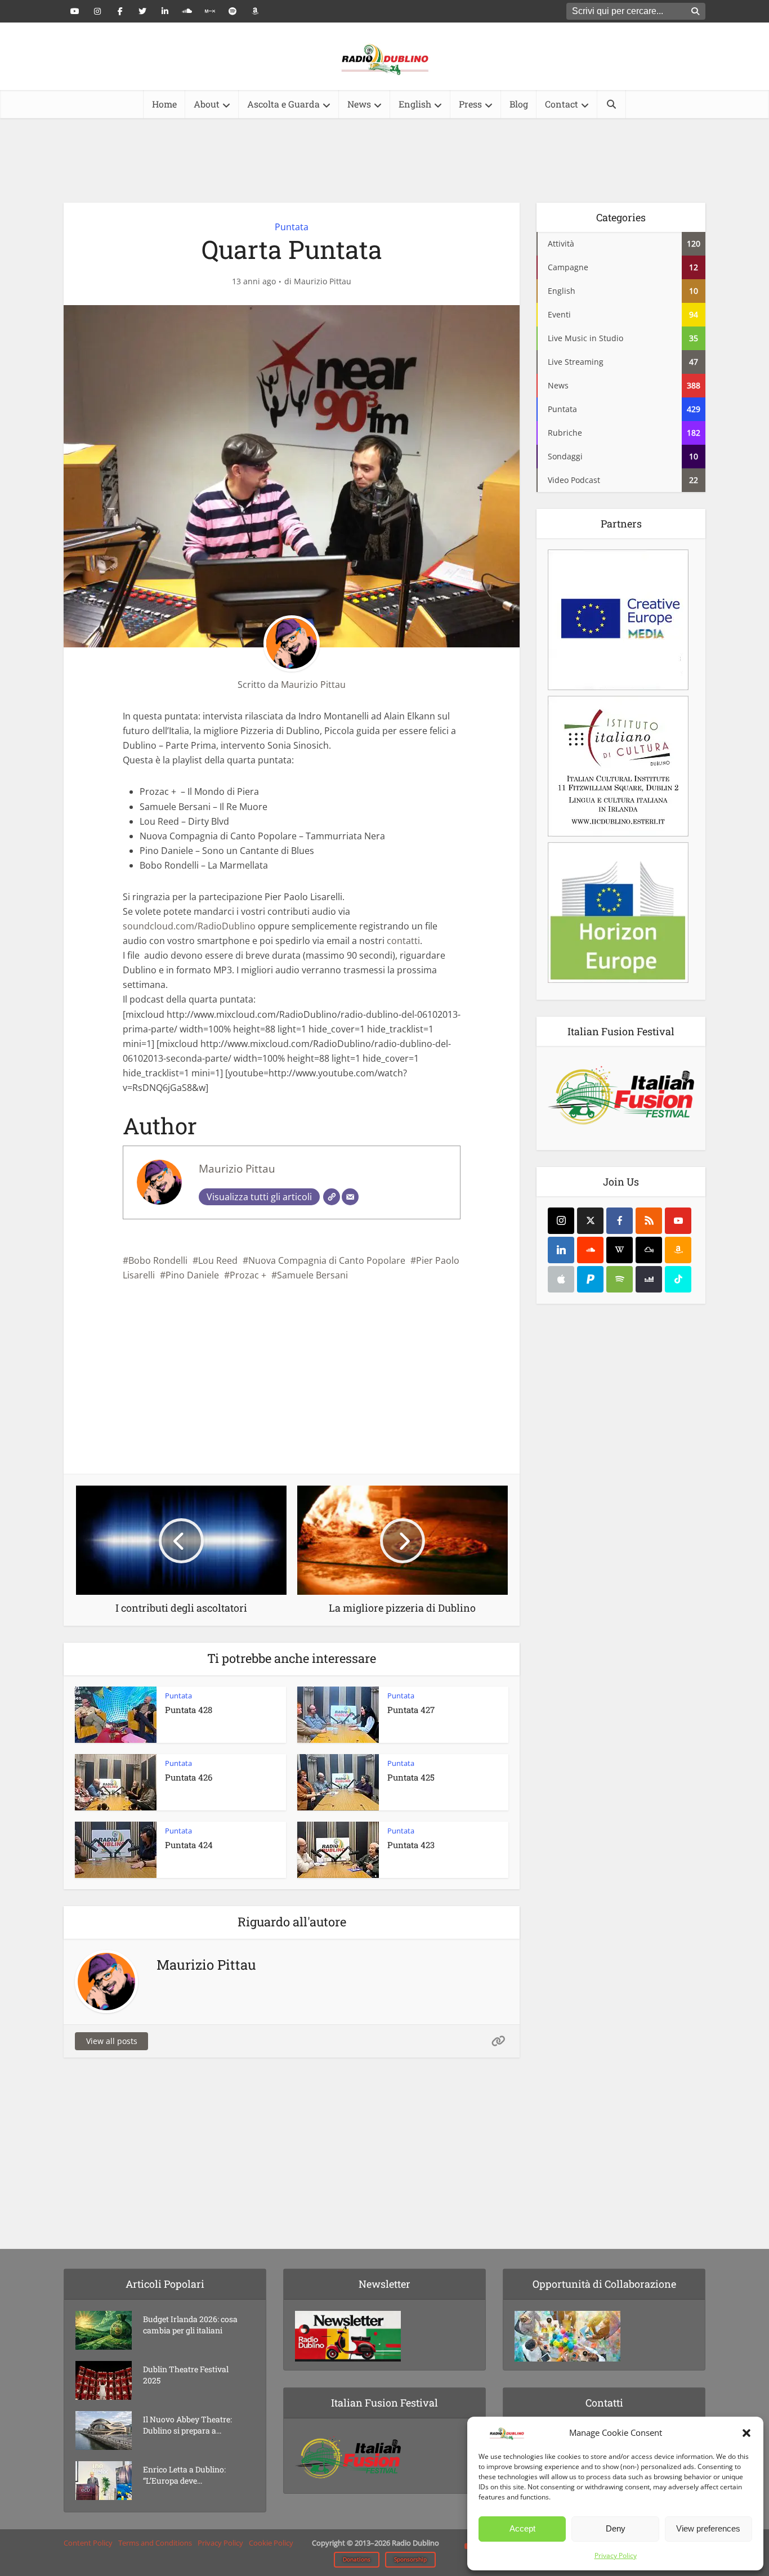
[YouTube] (678, 1221)
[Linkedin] (561, 1250)
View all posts (112, 2041)
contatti (403, 941)
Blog (519, 104)
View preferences (708, 2528)
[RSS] (649, 1221)
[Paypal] (590, 1279)
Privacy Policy (616, 2555)
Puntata (292, 227)
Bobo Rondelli (158, 1260)
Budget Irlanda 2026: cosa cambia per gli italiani (190, 2325)
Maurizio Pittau (323, 281)
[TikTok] (678, 1279)
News (359, 104)
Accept (522, 2528)
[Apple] (561, 1279)
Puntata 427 (411, 1710)
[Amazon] (678, 1250)
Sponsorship (410, 2559)
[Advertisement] (384, 160)
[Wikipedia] (620, 1250)
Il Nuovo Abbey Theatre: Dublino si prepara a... (187, 2425)
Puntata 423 (411, 1845)
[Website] (332, 1197)
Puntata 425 (411, 1777)
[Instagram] (561, 1221)
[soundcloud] (590, 1250)
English (415, 104)
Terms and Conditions (155, 2543)
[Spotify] (620, 1279)
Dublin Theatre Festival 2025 (186, 2375)
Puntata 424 (189, 1845)
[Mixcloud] (649, 1250)
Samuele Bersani (312, 1275)
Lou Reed (218, 1260)
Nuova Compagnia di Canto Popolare (327, 1260)
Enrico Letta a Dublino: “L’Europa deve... (184, 2475)
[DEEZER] (649, 1279)
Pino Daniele (192, 1275)
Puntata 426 (189, 1777)
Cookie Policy (271, 2543)
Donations (357, 2559)
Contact (562, 104)
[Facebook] (620, 1221)
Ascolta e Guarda (283, 104)
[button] (746, 2433)
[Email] (350, 1197)
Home (164, 104)
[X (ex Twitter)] (590, 1221)
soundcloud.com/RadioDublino (189, 926)
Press (470, 104)
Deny (616, 2528)
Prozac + (248, 1275)
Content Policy (88, 2543)
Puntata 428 (189, 1710)
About (207, 104)
